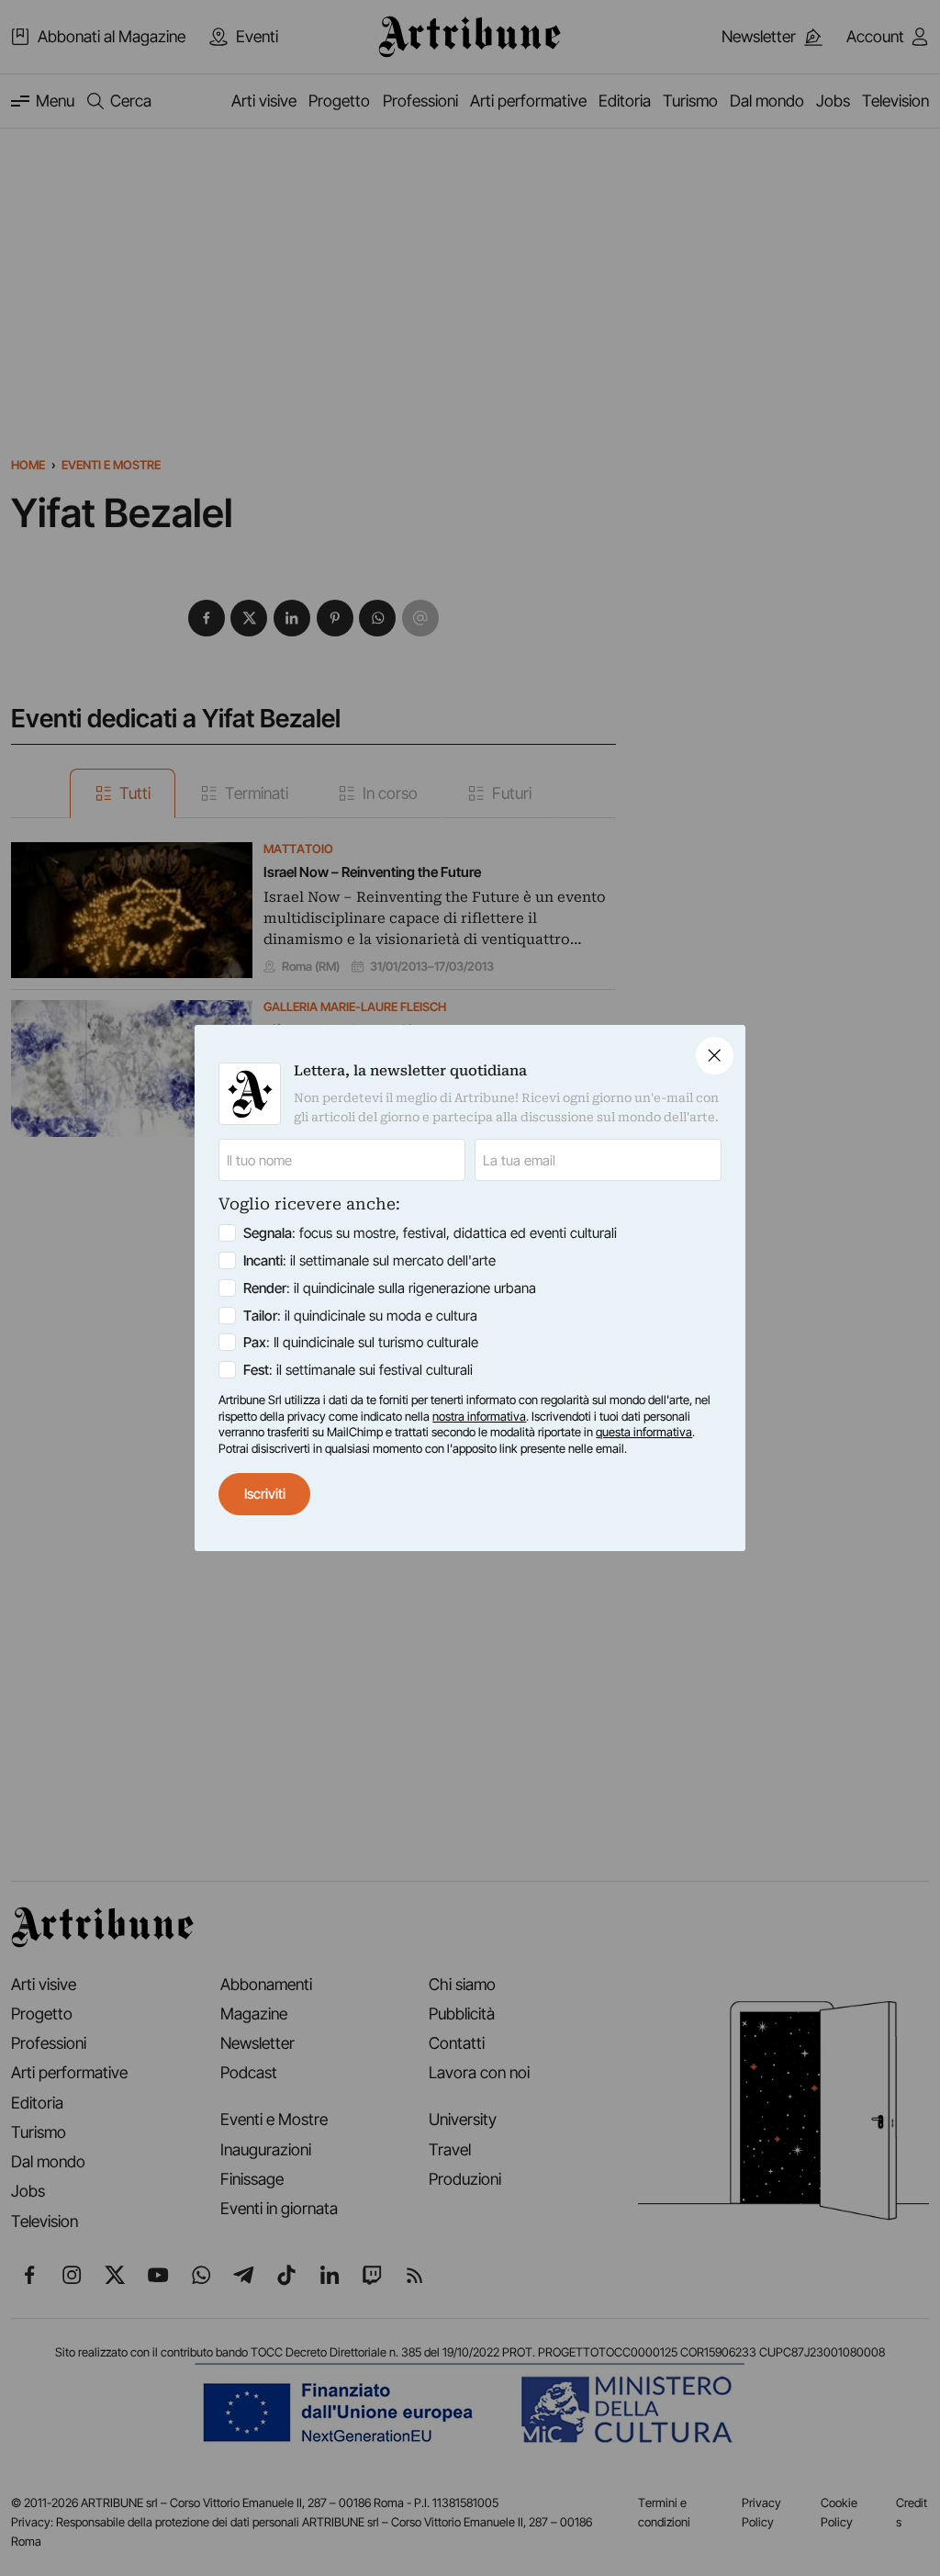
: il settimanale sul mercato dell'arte (369, 1260)
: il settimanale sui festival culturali (358, 1370)
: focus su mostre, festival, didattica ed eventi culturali (430, 1233)
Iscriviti (265, 1494)
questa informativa (644, 1432)
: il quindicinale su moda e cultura (360, 1316)
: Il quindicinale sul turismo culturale (361, 1342)
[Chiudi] (715, 1056)
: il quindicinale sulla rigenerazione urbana (390, 1288)
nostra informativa (479, 1416)
